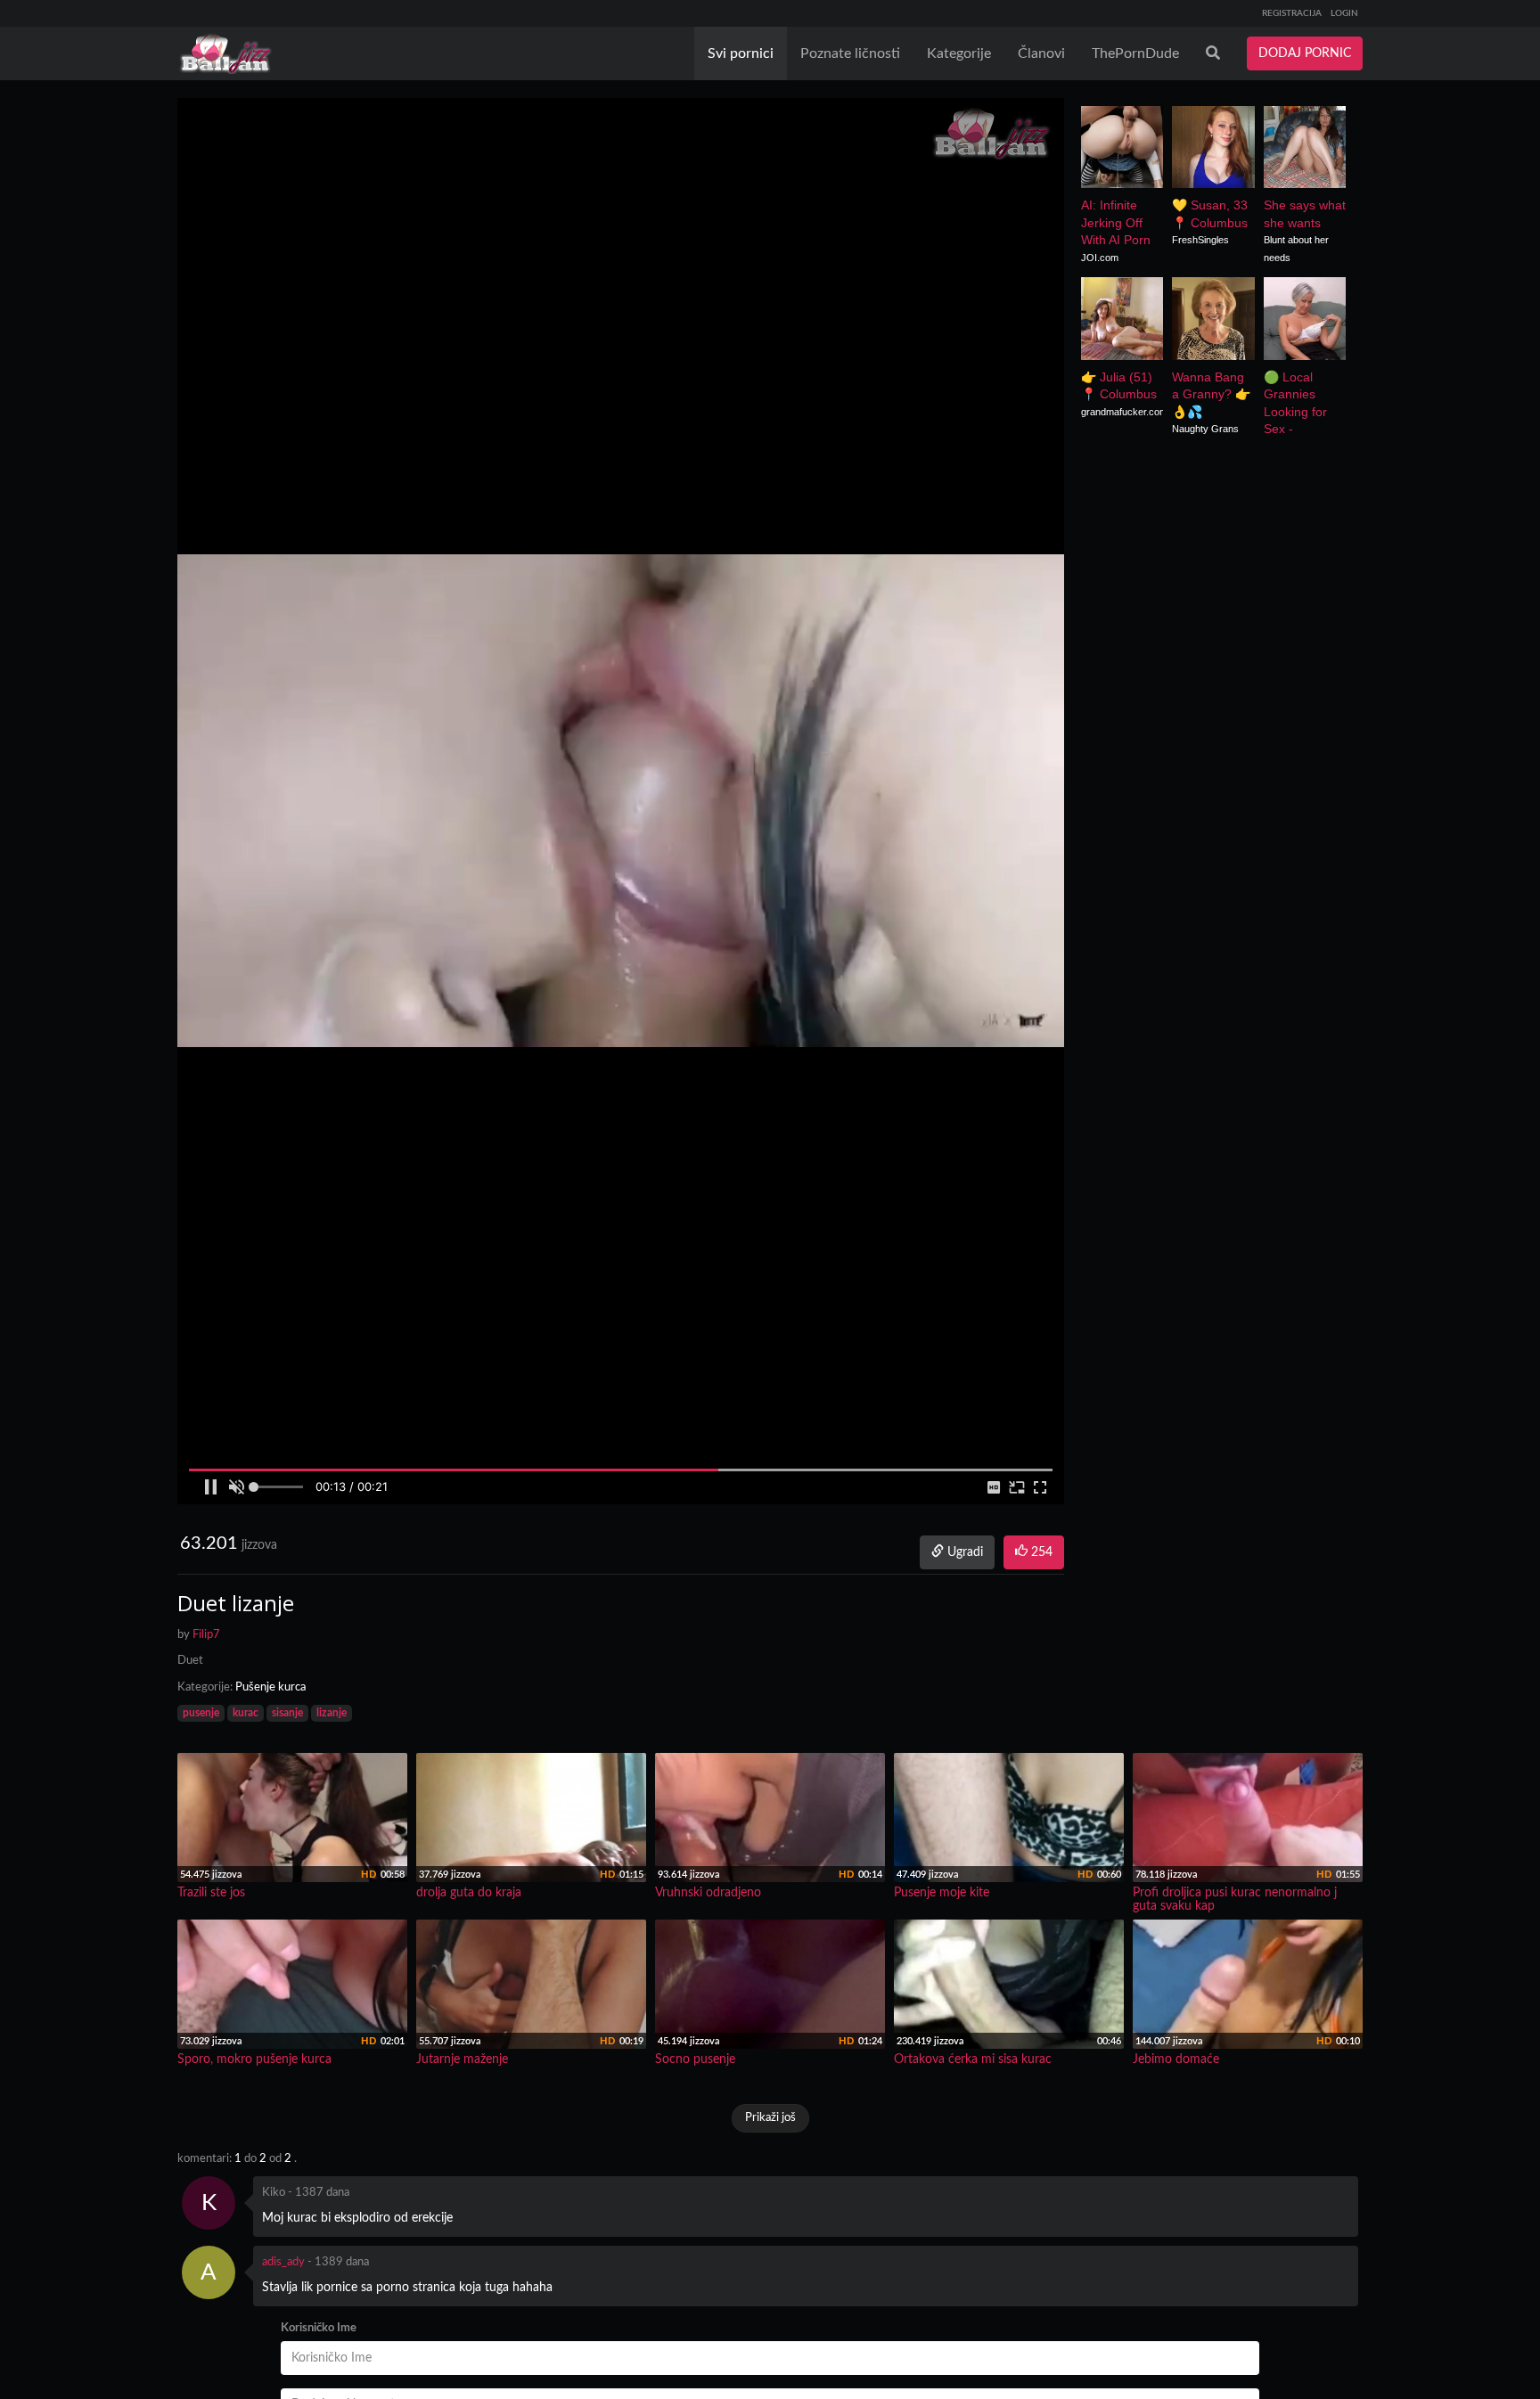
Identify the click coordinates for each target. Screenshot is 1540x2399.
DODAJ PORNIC (1305, 53)
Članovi (1041, 53)
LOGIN (1344, 13)
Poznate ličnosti (850, 53)
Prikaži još (770, 2118)
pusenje (201, 1713)
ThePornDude (1135, 53)
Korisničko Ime (319, 2328)
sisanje (287, 1713)
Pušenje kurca (270, 1687)
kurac (246, 1713)
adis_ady (283, 2262)
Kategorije (959, 53)
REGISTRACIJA (1292, 13)
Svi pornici (741, 53)
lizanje (332, 1713)
